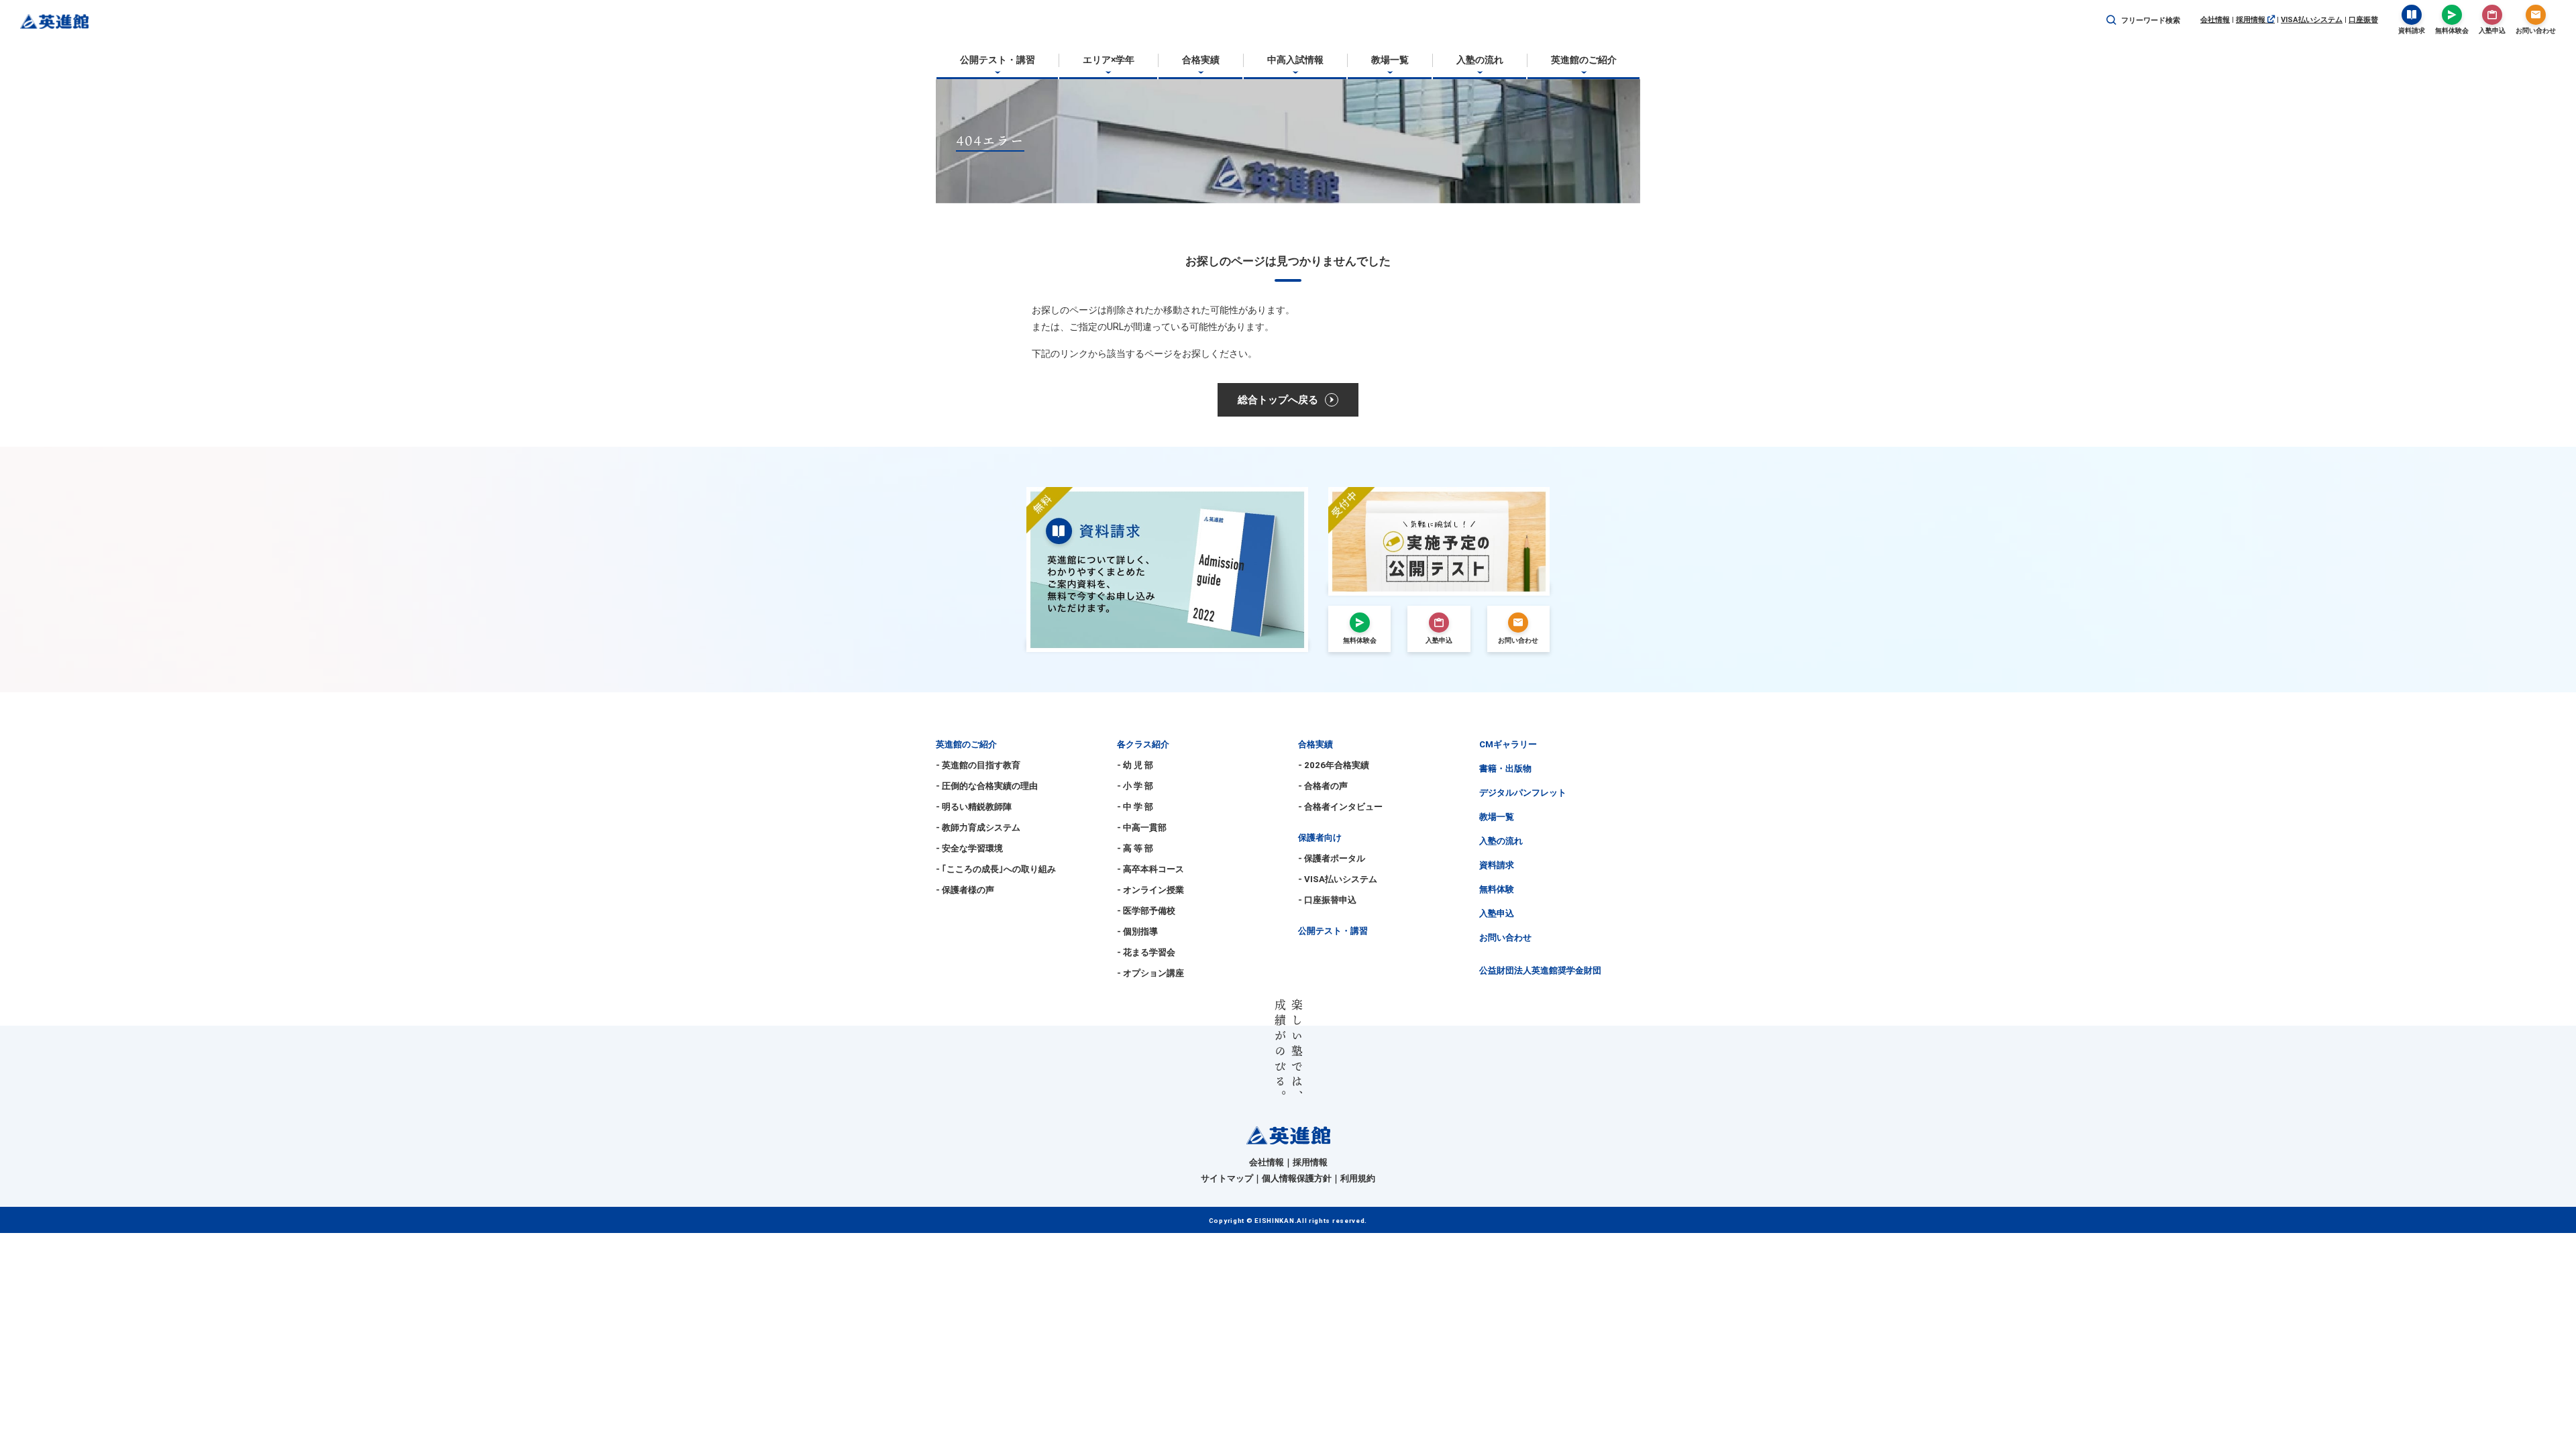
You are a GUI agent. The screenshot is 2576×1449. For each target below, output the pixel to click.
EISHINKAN (1274, 1221)
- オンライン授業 (1150, 890)
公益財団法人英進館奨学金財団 (1540, 970)
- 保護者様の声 (965, 890)
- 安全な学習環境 (969, 848)
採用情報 (2252, 20)
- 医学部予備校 (1146, 911)
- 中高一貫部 (1142, 827)
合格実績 (1316, 744)
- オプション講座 (1150, 973)
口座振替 (2363, 20)
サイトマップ (1227, 1178)
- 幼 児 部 (1135, 765)
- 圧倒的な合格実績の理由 (987, 786)
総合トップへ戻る (1278, 400)
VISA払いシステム (2312, 20)
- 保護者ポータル (1332, 858)
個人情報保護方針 (1297, 1178)
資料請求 (1497, 865)
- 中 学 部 (1135, 807)
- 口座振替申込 (1327, 900)
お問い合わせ (1505, 937)
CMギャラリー (1508, 744)
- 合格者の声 (1323, 786)
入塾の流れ (1501, 841)
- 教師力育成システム (978, 827)
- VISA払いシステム (1338, 879)
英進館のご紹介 (966, 744)
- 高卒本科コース (1150, 869)
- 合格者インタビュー (1340, 807)
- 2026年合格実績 (1334, 765)
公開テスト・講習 (1333, 931)
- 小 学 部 (1135, 786)
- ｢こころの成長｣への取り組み (996, 869)
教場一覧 (1497, 817)
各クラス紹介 (1143, 744)
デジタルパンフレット (1523, 793)
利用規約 (1358, 1178)
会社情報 (2215, 20)
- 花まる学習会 (1146, 952)
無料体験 (1497, 889)
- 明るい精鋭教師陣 (974, 807)
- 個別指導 (1137, 931)
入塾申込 (1497, 913)
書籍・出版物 (1505, 768)
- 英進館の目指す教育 (978, 765)
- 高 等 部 (1135, 848)
